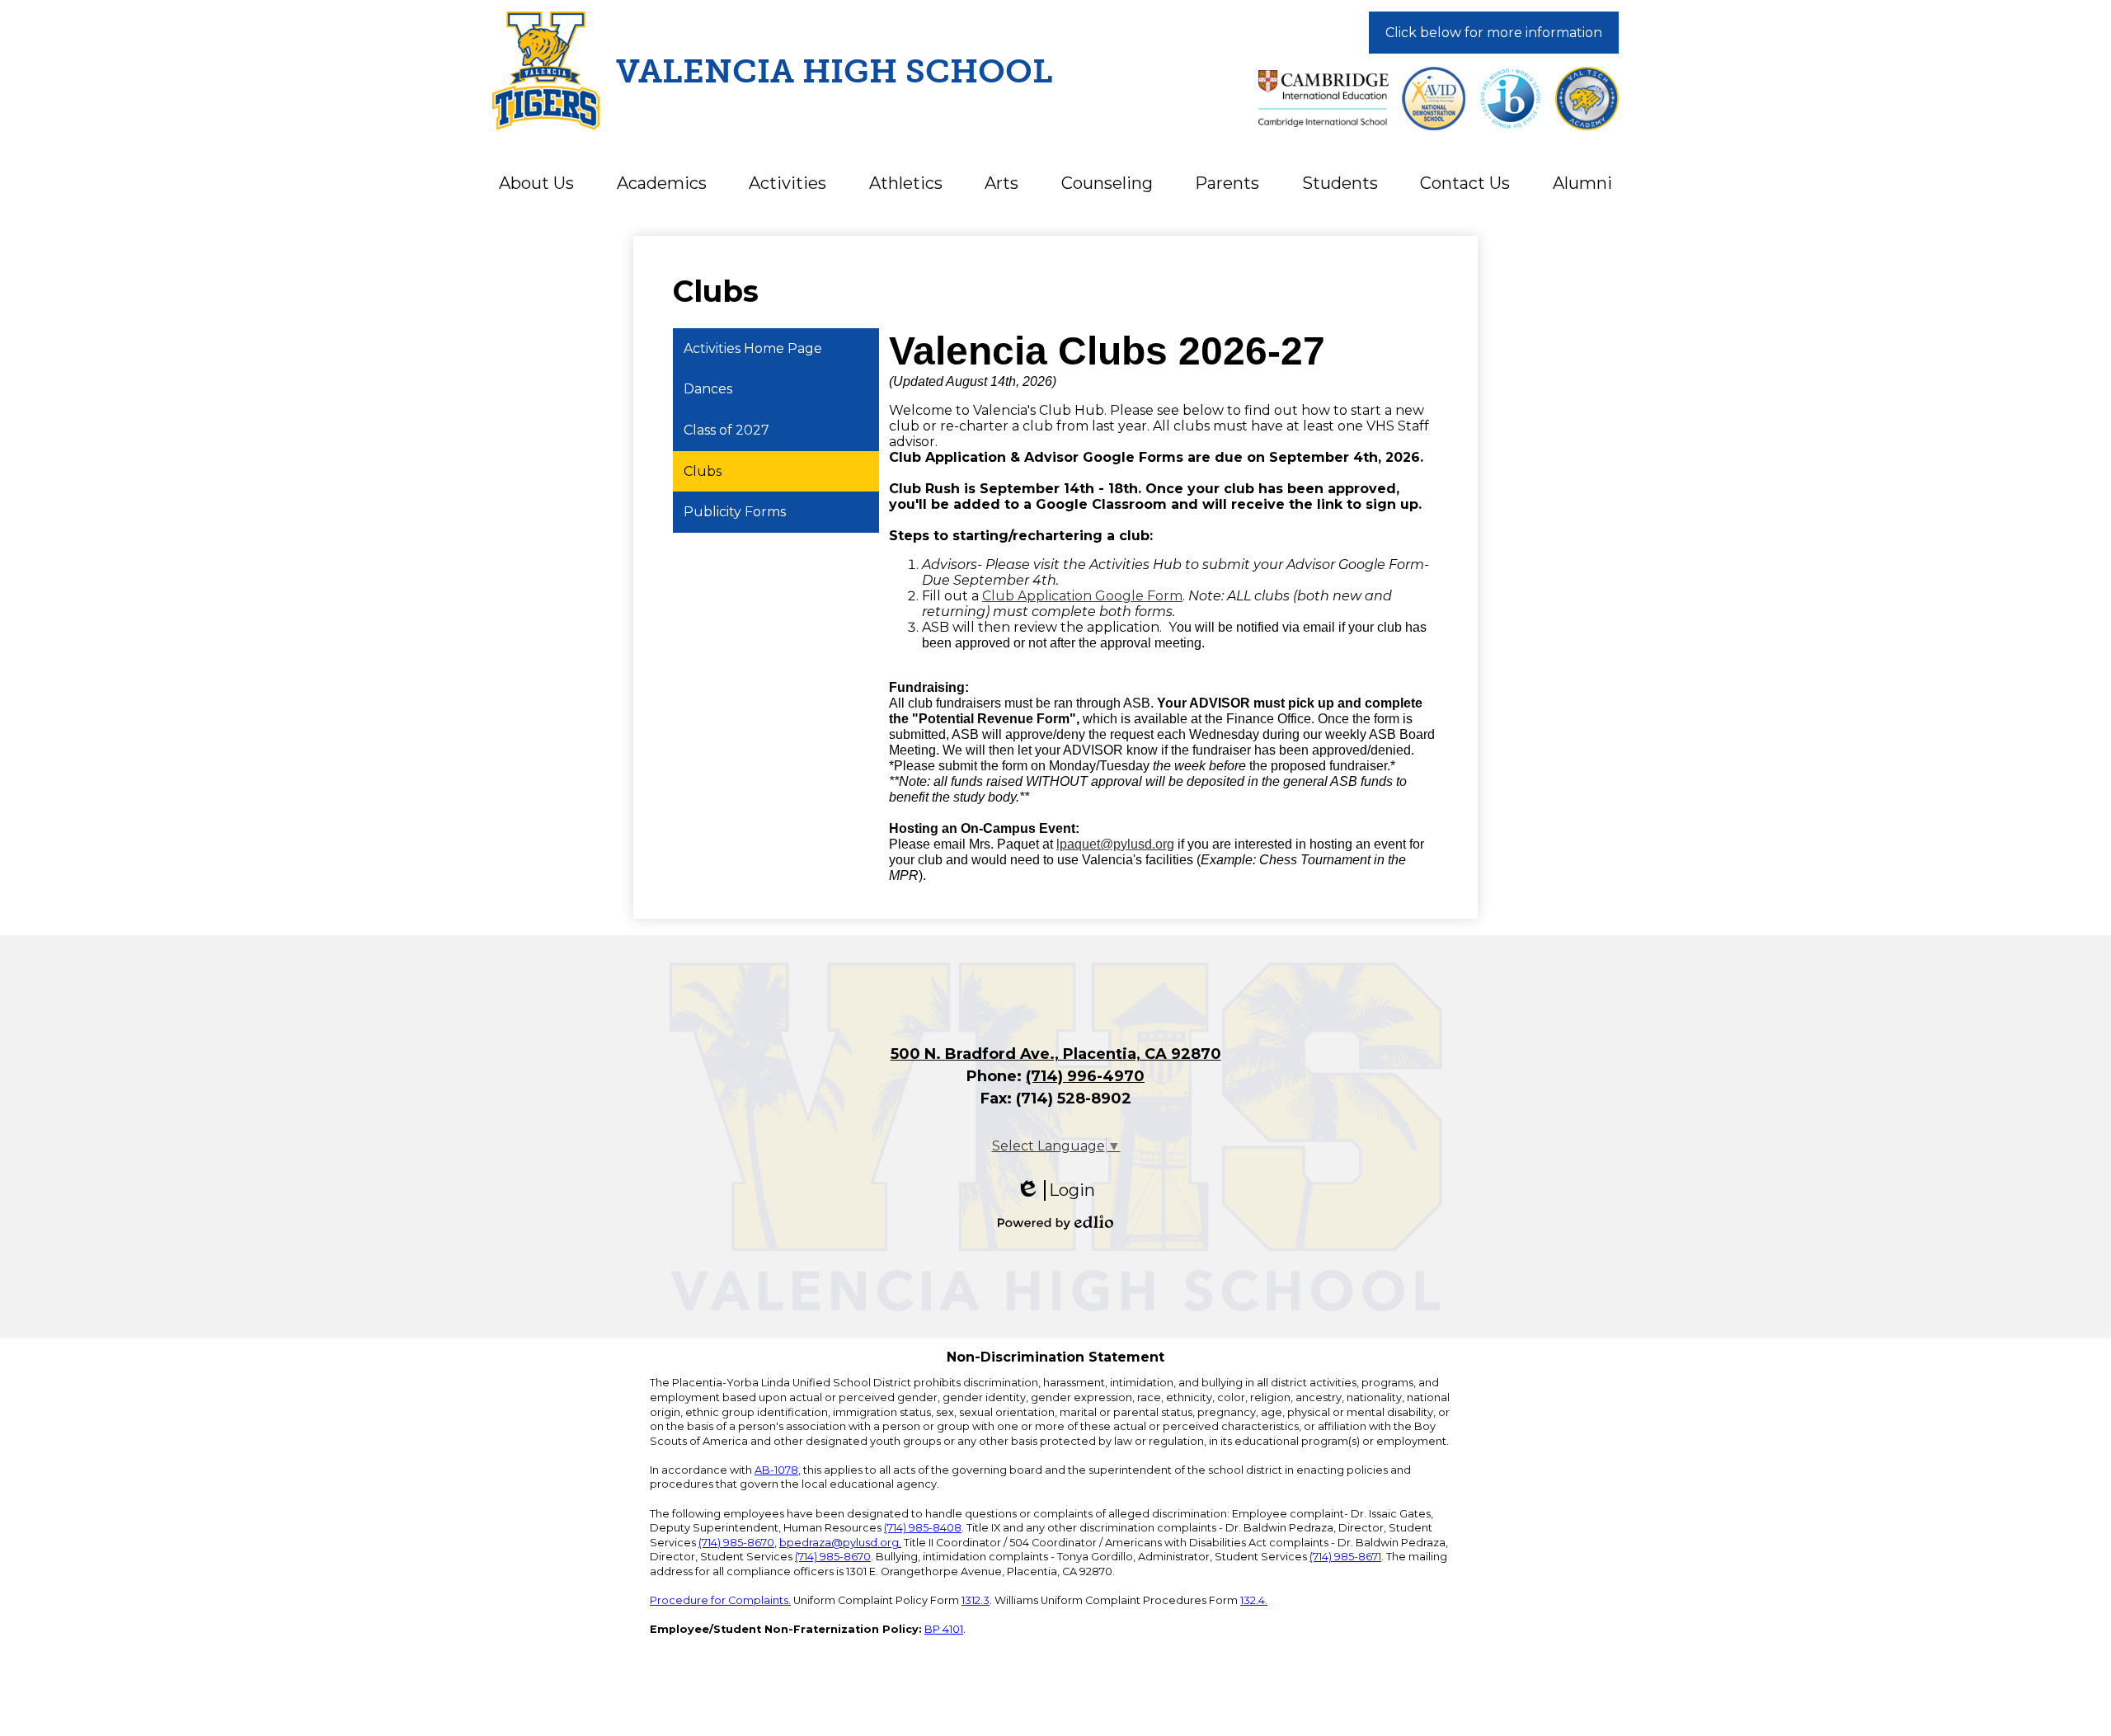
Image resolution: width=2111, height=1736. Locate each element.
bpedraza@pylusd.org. (840, 1543)
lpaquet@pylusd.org (1115, 844)
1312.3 (976, 1600)
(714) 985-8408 (923, 1528)
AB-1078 (776, 1470)
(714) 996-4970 (1085, 1076)
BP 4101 (944, 1629)
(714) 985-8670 (736, 1543)
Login (1055, 1190)
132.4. (1254, 1600)
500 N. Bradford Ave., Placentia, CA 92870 (1056, 1054)
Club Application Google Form (1082, 596)
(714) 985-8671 (1345, 1557)
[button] (536, 183)
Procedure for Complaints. (720, 1600)
